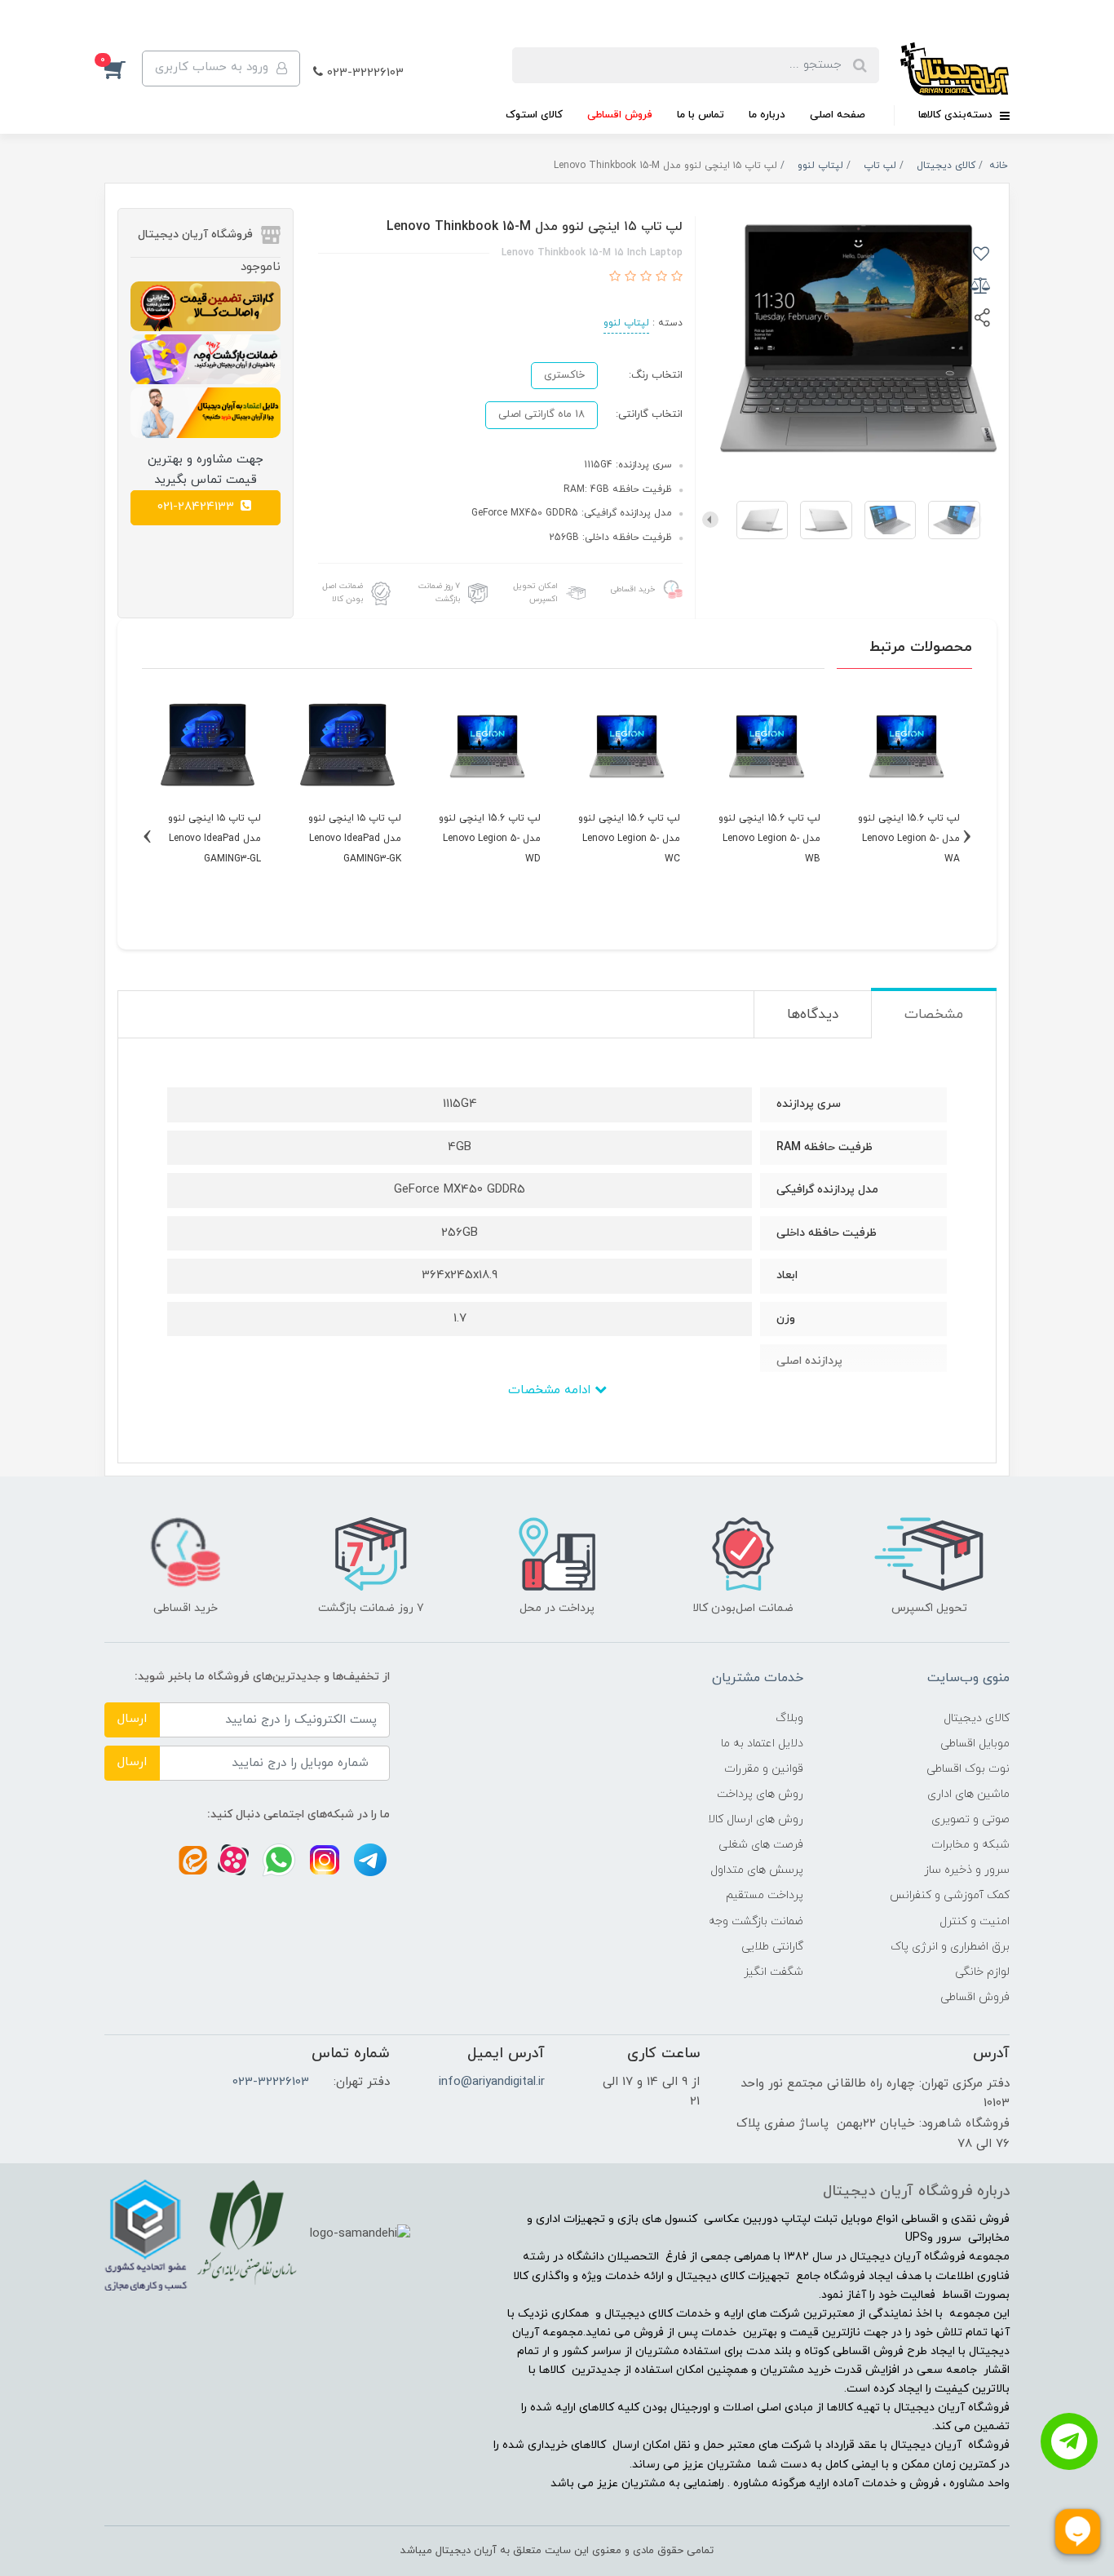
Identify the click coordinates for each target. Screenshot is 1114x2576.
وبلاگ (789, 1718)
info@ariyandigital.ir (492, 2082)
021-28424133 (198, 507)
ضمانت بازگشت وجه (756, 1921)
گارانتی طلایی (772, 1947)
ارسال (132, 1719)
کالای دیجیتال (977, 1718)
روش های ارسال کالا (756, 1819)
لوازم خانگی (982, 1972)
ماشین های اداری (968, 1794)
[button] (123, 69)
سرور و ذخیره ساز (967, 1870)
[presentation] (974, 520)
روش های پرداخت (760, 1794)
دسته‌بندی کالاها (957, 115)
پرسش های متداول (757, 1870)
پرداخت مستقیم (765, 1895)
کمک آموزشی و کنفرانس (950, 1895)
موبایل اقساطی (975, 1744)
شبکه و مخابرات (970, 1845)
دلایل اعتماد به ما (762, 1744)
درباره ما (767, 115)
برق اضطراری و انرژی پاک (950, 1947)
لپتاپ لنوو (626, 323)
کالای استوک (534, 115)
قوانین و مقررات (764, 1769)
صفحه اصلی (838, 115)
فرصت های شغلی (761, 1845)
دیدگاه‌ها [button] (813, 1015)
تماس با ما (701, 115)
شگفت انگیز (774, 1972)
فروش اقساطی (620, 115)
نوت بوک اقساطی (968, 1769)
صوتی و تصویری (970, 1819)
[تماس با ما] (1069, 2441)
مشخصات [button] (934, 1015)
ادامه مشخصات (551, 1390)
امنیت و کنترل (975, 1921)
